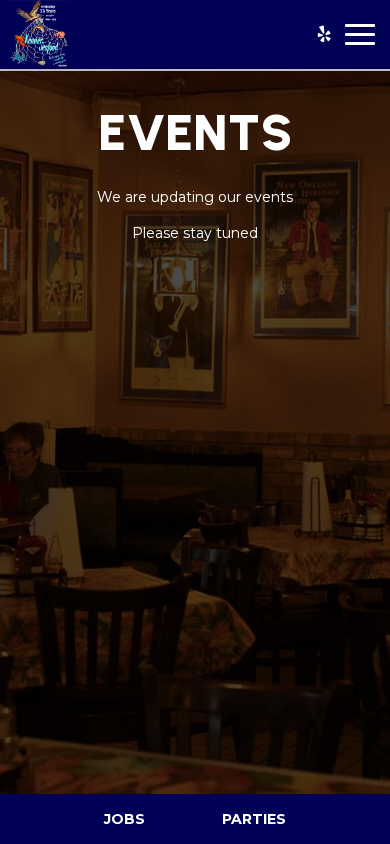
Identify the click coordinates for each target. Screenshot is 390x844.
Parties (254, 819)
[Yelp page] (324, 34)
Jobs (124, 819)
